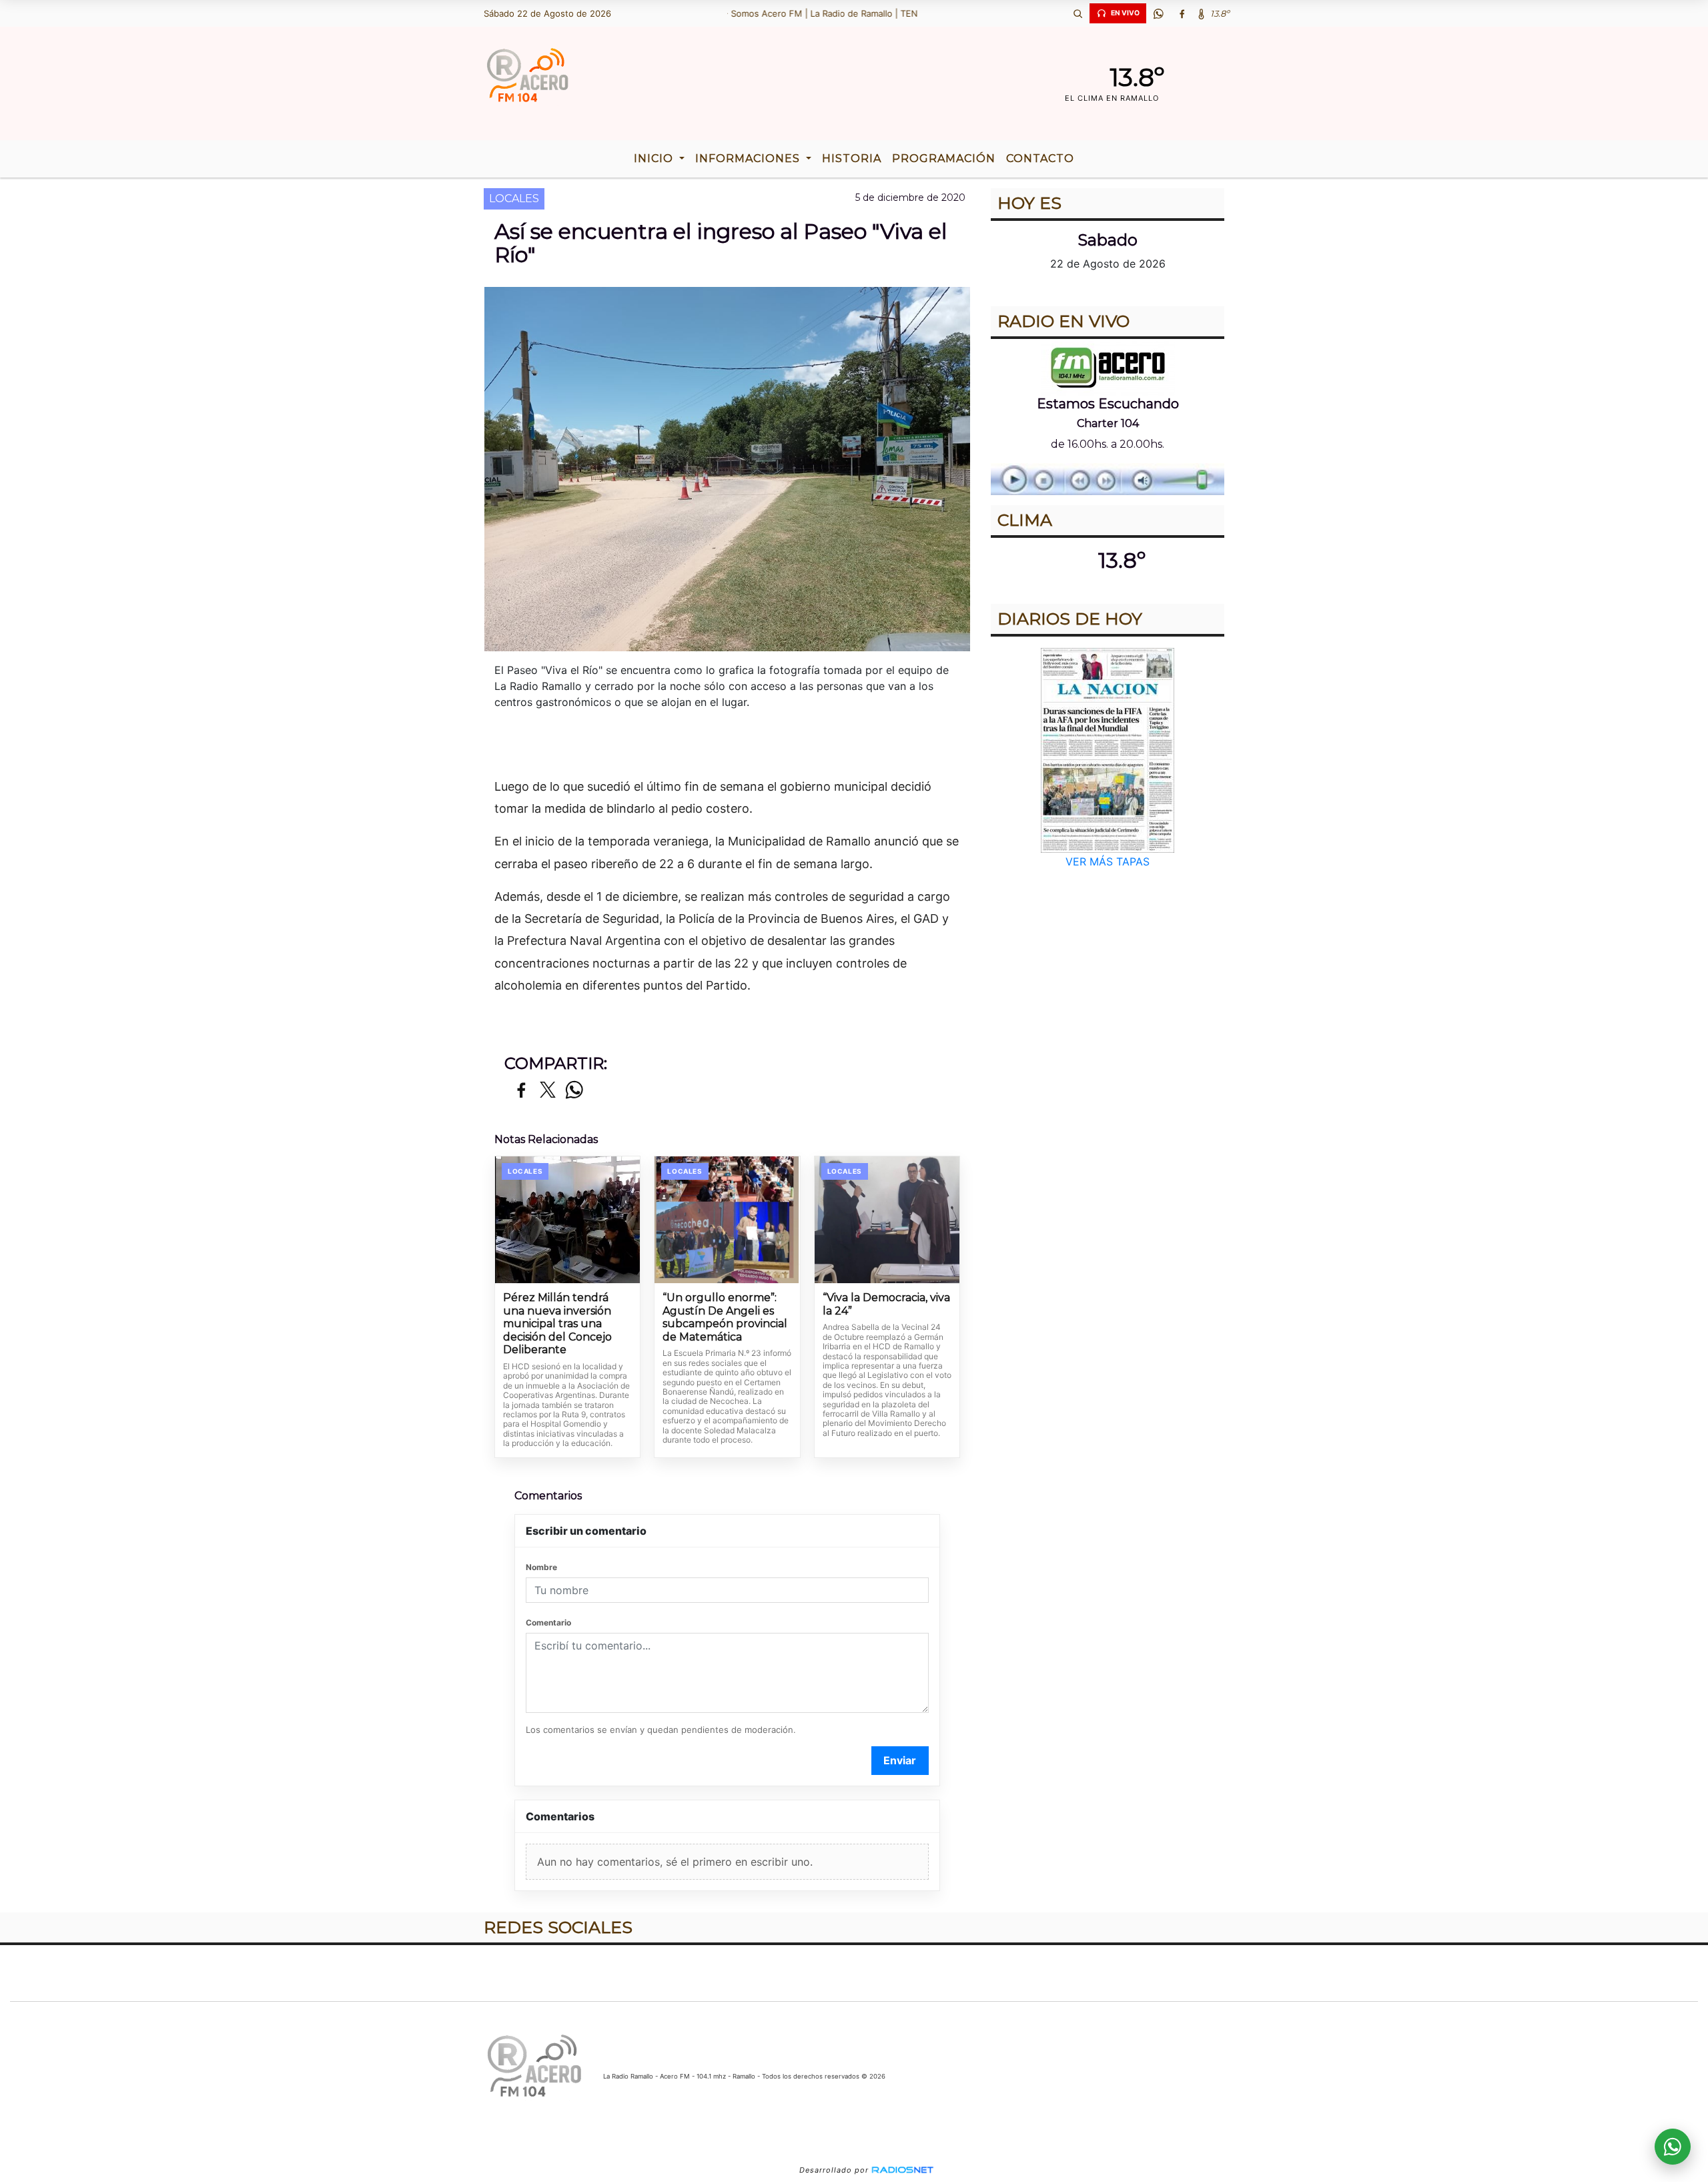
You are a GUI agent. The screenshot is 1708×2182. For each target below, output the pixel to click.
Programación (944, 158)
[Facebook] (1182, 13)
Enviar (900, 1760)
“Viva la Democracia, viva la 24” (886, 1304)
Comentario (548, 1622)
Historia (852, 158)
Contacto (1040, 158)
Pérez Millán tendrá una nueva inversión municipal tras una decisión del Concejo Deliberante (557, 1324)
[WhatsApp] (1158, 13)
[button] (1078, 13)
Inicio (655, 158)
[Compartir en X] (548, 1091)
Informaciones (749, 158)
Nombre (541, 1567)
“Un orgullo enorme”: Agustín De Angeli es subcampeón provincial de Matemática (725, 1317)
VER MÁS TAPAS (1108, 861)
